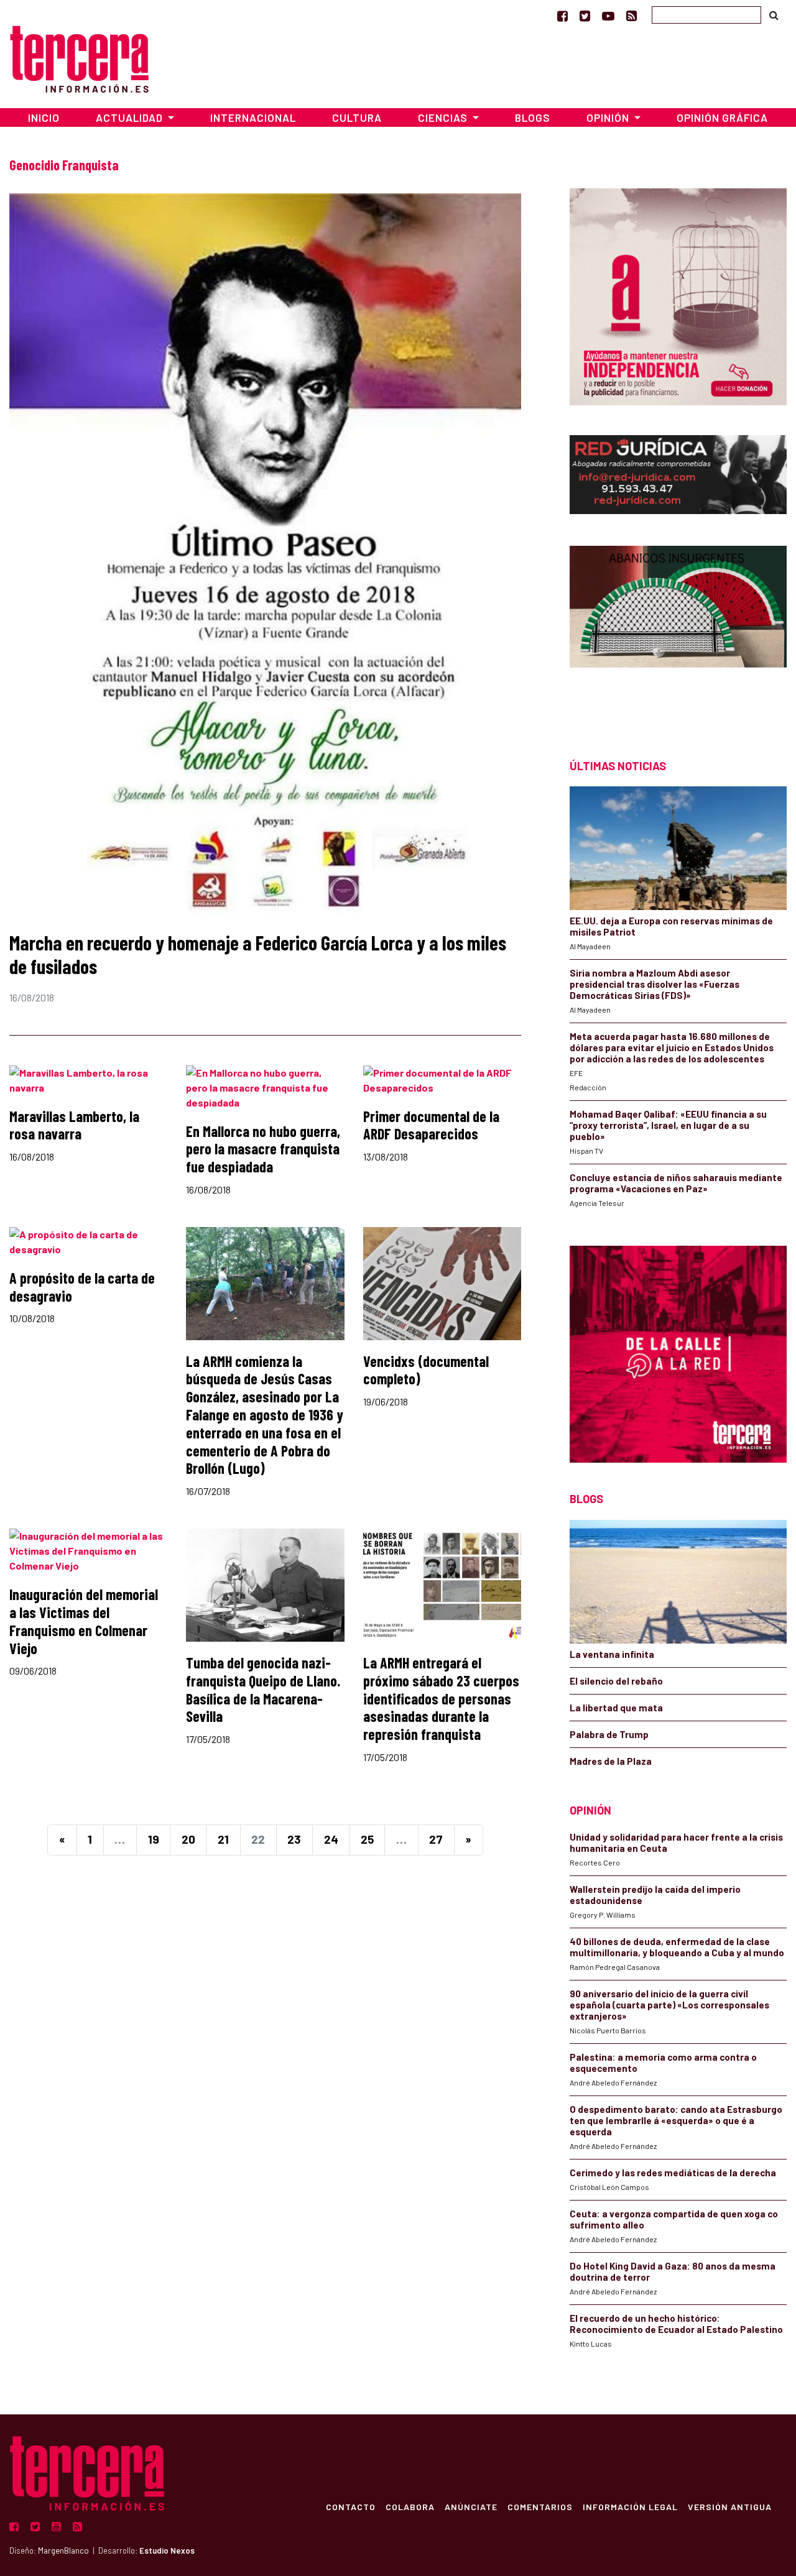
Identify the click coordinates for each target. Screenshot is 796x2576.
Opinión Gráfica (722, 117)
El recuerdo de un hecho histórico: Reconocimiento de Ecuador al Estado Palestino (676, 2324)
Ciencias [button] (444, 117)
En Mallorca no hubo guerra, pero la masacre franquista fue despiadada (263, 1149)
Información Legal (630, 2506)
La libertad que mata (616, 1708)
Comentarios (540, 2506)
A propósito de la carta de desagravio (82, 1287)
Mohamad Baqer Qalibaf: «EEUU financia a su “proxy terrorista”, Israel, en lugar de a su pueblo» (668, 1125)
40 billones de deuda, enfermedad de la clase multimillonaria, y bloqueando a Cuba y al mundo (677, 1947)
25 (367, 1839)
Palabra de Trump (609, 1734)
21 (223, 1839)
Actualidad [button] (131, 117)
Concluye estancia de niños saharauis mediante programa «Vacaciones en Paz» (676, 1183)
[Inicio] (79, 57)
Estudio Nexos (167, 2551)
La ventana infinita (612, 1654)
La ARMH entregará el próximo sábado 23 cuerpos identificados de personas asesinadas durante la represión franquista (441, 1698)
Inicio (44, 117)
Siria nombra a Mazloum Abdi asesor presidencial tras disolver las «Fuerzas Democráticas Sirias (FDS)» (655, 984)
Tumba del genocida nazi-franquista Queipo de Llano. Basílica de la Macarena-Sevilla (263, 1689)
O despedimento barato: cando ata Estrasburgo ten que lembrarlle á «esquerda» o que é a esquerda (676, 2120)
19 (154, 1839)
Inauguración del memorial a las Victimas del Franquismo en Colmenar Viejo (84, 1621)
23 (294, 1839)
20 (188, 1839)
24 (331, 1839)
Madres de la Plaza (611, 1761)
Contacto (351, 2506)
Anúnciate (471, 2506)
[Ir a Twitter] (585, 16)
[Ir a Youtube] (608, 16)
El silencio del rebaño (616, 1681)
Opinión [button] (609, 117)
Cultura (357, 117)
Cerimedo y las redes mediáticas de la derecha (673, 2173)
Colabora (410, 2506)
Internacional (253, 117)
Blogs (533, 117)
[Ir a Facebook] (562, 16)
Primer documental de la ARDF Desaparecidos (431, 1125)
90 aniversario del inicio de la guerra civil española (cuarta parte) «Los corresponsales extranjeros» (669, 2005)
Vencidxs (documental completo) (426, 1370)
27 (436, 1839)
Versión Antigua (730, 2506)
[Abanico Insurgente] (678, 630)
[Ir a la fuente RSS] (632, 16)
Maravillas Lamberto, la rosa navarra (74, 1125)
